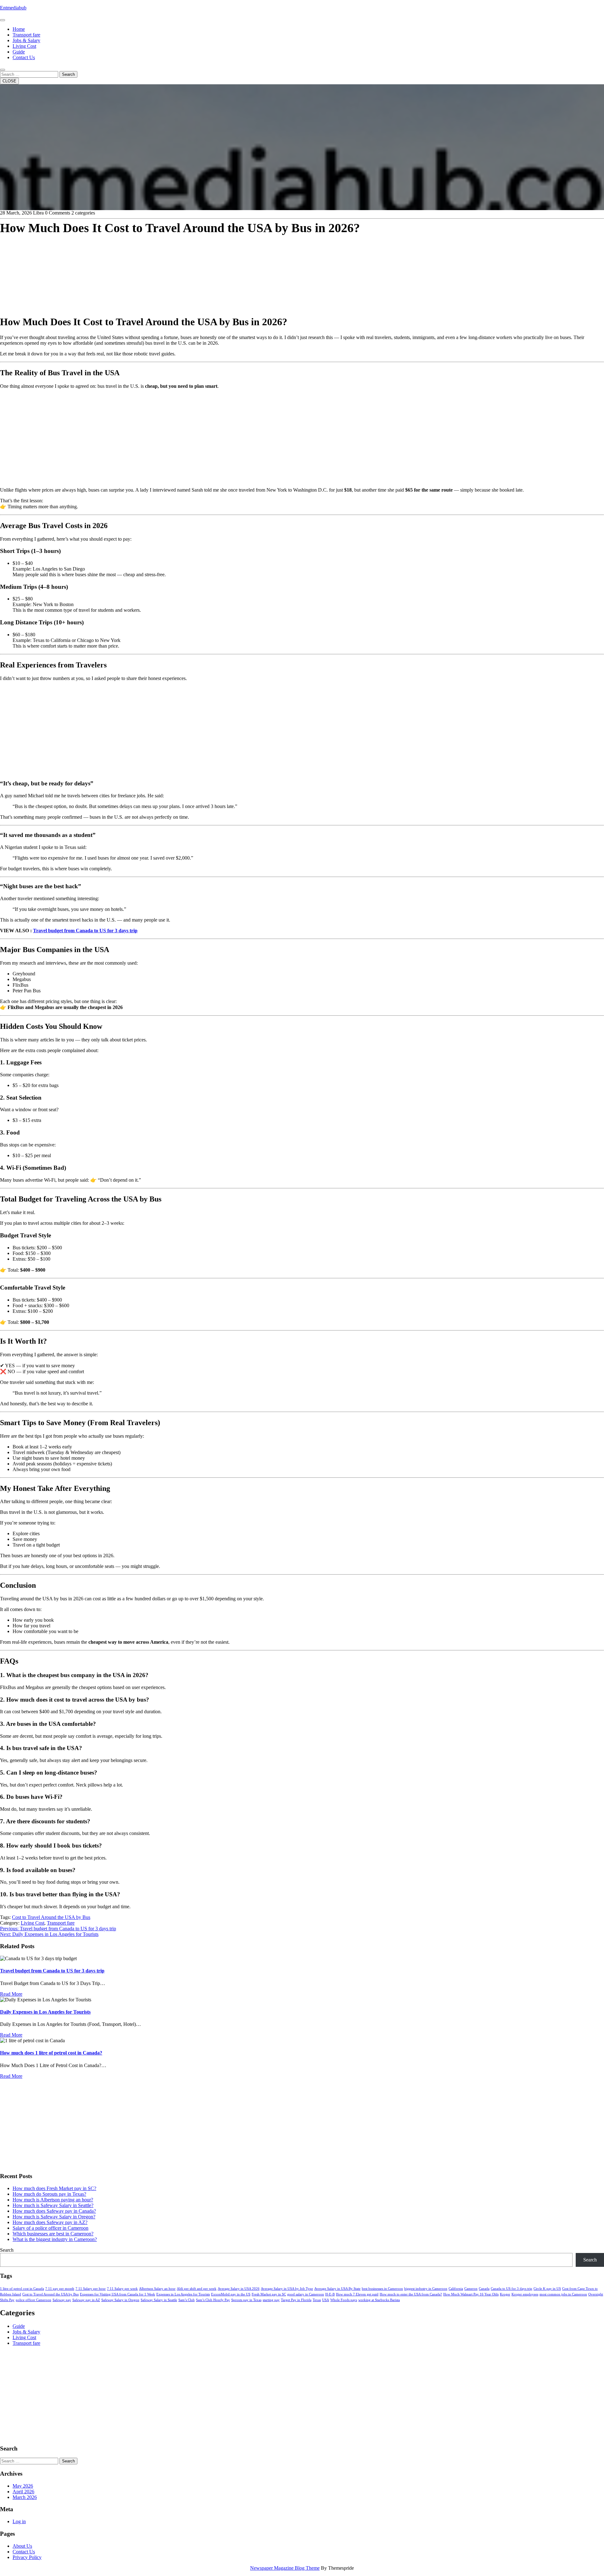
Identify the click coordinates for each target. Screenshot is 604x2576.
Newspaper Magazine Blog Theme (285, 2568)
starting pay (271, 2300)
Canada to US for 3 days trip (512, 2289)
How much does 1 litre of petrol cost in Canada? (51, 2053)
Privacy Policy (27, 2557)
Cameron (471, 2289)
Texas (317, 2300)
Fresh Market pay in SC (269, 2294)
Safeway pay (62, 2300)
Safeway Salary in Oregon (120, 2300)
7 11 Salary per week (122, 2289)
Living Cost (24, 46)
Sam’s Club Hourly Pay (213, 2300)
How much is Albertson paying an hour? (53, 2200)
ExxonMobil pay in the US (231, 2294)
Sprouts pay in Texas (246, 2300)
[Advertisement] (189, 265)
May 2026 (23, 2486)
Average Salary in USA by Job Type (287, 2289)
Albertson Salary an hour (157, 2289)
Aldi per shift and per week (197, 2289)
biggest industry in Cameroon (426, 2289)
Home (19, 29)
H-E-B (330, 2294)
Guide (19, 52)
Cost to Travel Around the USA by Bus (51, 1917)
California (456, 2289)
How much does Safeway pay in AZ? (50, 2222)
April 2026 (23, 2492)
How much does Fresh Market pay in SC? (54, 2188)
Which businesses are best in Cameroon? (53, 2234)
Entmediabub (13, 8)
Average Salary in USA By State (337, 2289)
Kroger (505, 2294)
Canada (484, 2289)
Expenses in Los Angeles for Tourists (183, 2294)
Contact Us (24, 57)
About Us (22, 2546)
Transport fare (26, 35)
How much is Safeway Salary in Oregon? (54, 2217)
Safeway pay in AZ (86, 2300)
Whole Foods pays (344, 2300)
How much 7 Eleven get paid (357, 2294)
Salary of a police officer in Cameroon (50, 2228)
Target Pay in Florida (296, 2300)
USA (326, 2300)
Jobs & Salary (26, 40)
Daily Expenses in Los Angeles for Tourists (45, 2012)
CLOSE (9, 81)
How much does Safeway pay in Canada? (54, 2211)
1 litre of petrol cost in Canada (22, 2289)
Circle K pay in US (547, 2289)
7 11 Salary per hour (91, 2289)
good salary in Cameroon (306, 2294)
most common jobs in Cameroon (563, 2294)
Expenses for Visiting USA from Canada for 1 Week (117, 2294)
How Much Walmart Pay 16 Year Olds (471, 2294)
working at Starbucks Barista (379, 2300)
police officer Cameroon (34, 2300)
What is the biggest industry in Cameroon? (55, 2239)
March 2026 (25, 2497)
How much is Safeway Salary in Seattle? (53, 2205)
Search (68, 74)
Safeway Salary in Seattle (159, 2300)
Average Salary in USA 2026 (239, 2289)
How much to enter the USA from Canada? (411, 2294)
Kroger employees (525, 2294)
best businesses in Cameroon (382, 2289)
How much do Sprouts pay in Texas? (49, 2194)
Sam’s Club (187, 2300)
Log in (19, 2521)
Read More (11, 1994)
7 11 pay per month (60, 2289)
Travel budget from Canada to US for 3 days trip (85, 931)
